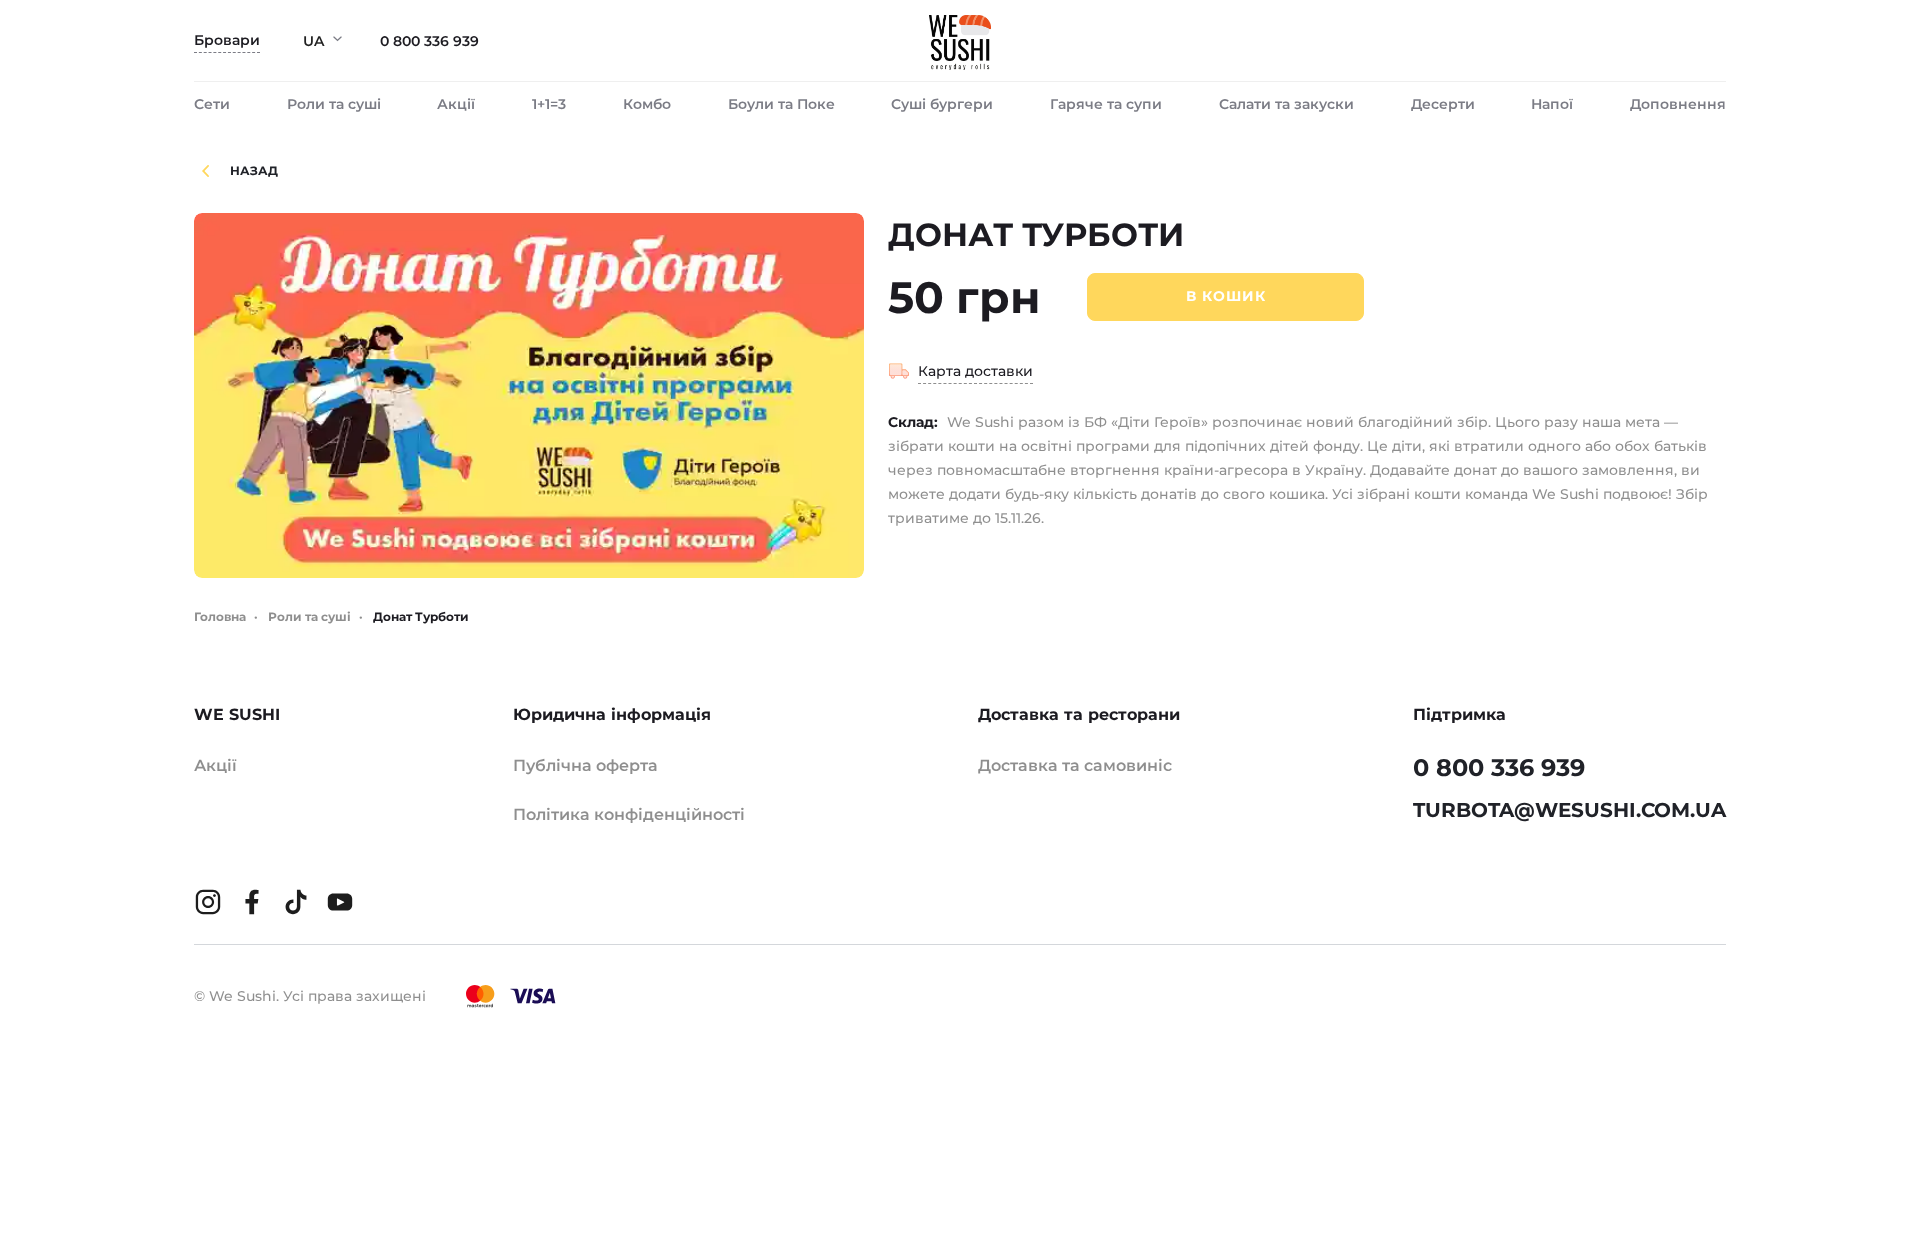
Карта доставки (975, 371)
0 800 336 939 (429, 41)
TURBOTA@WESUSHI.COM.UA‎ (1569, 810)
